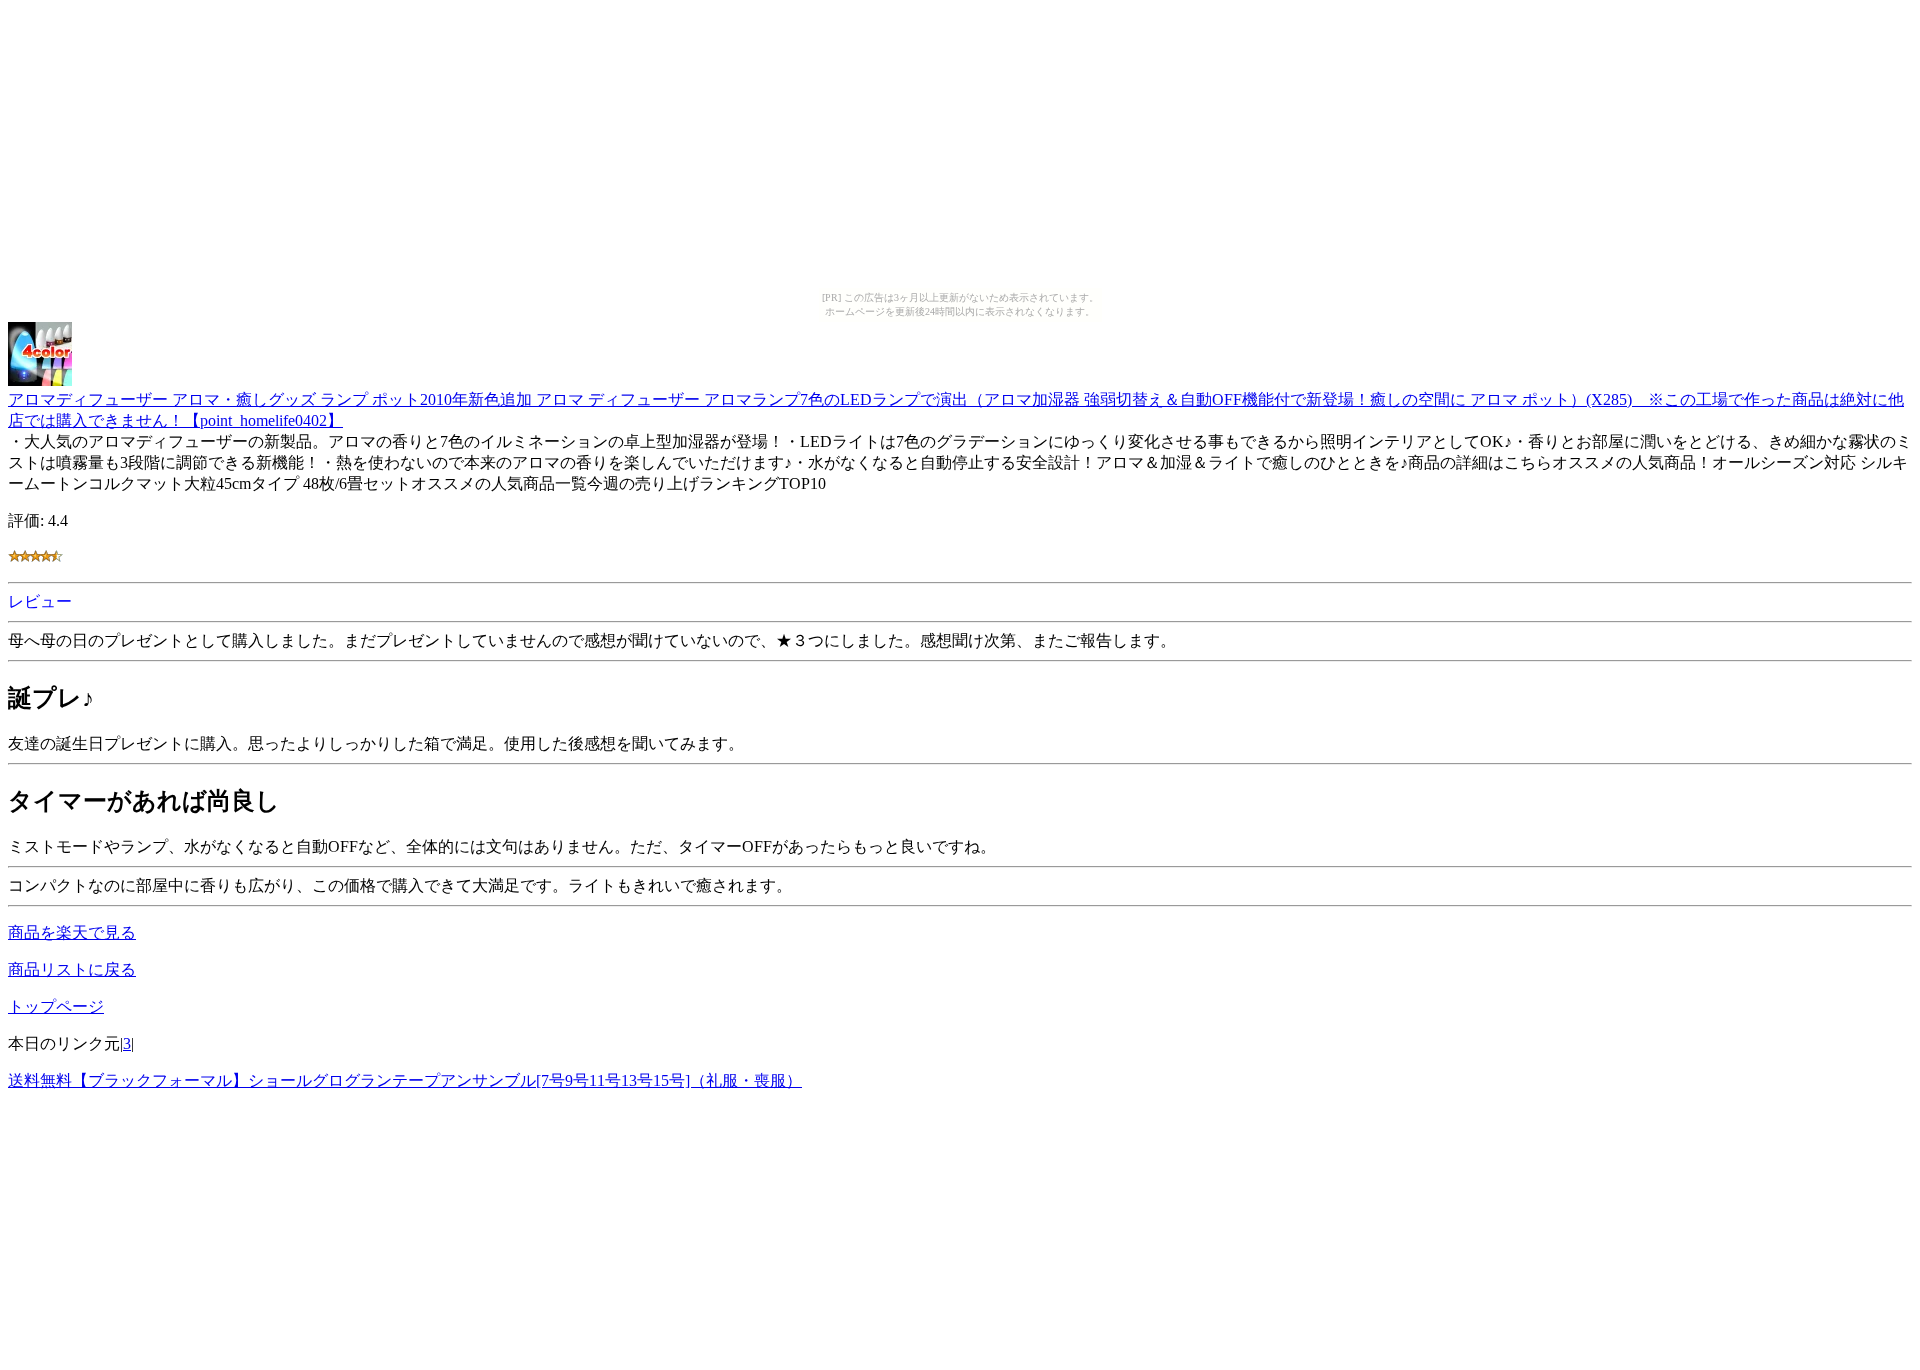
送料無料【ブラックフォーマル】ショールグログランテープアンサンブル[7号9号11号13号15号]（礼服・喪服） (405, 1080)
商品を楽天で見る (72, 932)
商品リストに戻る (72, 969)
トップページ (56, 1006)
